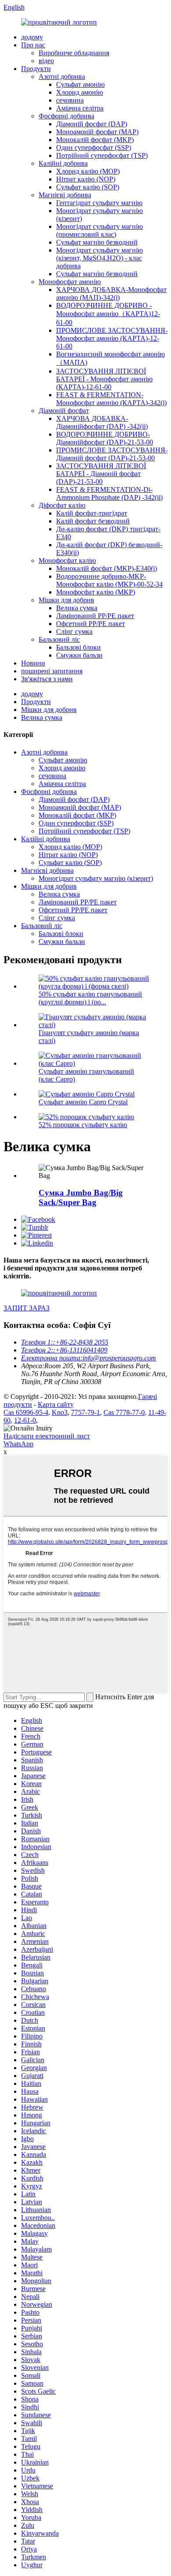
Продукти (36, 69)
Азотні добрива (62, 76)
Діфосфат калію (62, 505)
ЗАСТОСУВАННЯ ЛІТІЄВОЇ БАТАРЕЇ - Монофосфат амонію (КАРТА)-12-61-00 (104, 379)
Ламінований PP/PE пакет (95, 616)
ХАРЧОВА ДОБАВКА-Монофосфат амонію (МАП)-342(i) (111, 294)
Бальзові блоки (78, 647)
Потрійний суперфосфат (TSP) (102, 155)
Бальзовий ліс (59, 639)
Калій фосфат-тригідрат (92, 513)
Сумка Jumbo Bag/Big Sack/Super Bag (81, 1197)
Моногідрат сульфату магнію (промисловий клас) (100, 230)
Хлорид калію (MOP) (88, 171)
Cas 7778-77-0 (124, 1412)
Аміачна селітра (80, 108)
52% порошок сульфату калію (83, 1125)
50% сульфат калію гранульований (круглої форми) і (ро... (90, 998)
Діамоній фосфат (64, 411)
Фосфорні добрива (66, 116)
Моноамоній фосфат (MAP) (97, 132)
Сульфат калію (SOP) (88, 187)
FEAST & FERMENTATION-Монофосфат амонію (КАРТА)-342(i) (111, 399)
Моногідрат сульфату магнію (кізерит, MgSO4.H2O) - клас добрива (100, 258)
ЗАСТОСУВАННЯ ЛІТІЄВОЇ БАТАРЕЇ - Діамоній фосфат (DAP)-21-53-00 (101, 474)
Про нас (33, 45)
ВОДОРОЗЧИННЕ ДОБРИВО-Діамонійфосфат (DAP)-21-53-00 (105, 438)
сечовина (70, 100)
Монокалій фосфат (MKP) (95, 140)
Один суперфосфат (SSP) (94, 148)
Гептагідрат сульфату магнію (99, 203)
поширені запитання (52, 671)
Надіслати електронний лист (47, 1436)
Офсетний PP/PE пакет (91, 624)
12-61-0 (25, 1420)
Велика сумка (77, 608)
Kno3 (60, 1412)
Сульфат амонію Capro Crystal (83, 1102)
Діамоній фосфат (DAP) (92, 124)
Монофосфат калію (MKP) (96, 592)
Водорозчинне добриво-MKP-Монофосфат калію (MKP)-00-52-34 (109, 580)
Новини (33, 663)
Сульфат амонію (80, 84)
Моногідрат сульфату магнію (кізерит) (96, 878)
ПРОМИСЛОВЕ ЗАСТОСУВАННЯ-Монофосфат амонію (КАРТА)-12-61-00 (112, 338)
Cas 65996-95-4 (26, 1412)
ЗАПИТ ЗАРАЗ (27, 1308)
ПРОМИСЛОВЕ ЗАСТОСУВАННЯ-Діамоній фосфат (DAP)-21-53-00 (112, 454)
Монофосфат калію (67, 560)
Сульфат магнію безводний (97, 242)
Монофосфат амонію (70, 282)
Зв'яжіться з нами (47, 679)
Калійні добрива (63, 163)
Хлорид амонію (80, 92)
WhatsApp (18, 1444)
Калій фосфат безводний (93, 521)
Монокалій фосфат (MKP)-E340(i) (107, 568)
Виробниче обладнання (74, 53)
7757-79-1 (85, 1412)
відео (46, 61)
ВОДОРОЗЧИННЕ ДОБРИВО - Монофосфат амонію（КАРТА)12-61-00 (108, 314)
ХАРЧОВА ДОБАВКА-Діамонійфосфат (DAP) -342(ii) (102, 422)
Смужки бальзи (79, 655)
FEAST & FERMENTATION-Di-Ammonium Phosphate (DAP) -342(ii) (109, 493)
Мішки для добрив (66, 600)
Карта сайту (56, 1404)
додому (32, 37)
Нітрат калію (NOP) (86, 179)
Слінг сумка (74, 632)
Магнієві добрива (65, 195)
